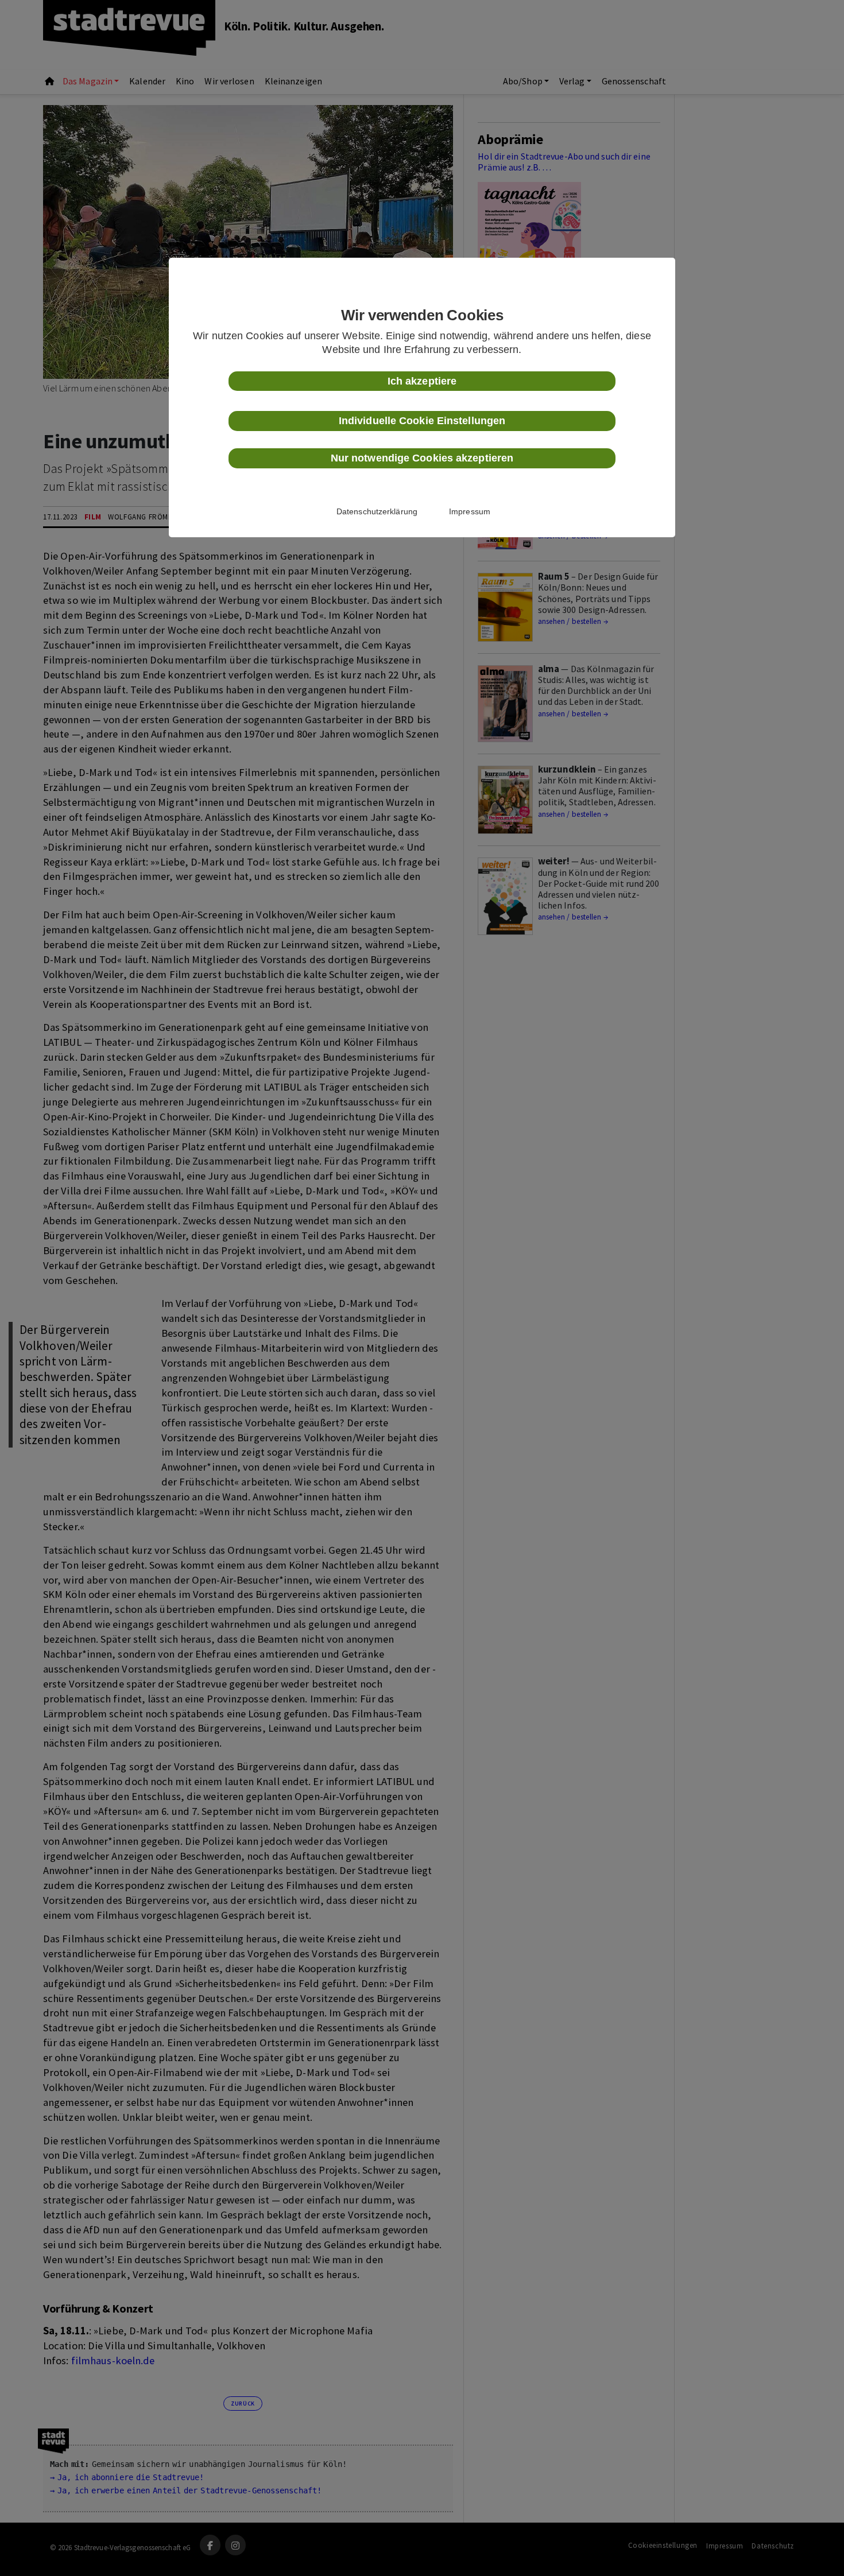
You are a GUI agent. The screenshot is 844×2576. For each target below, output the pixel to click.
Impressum (470, 511)
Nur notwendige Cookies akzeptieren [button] (422, 458)
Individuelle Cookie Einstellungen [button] (422, 421)
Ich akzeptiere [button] (422, 381)
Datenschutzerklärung (377, 511)
